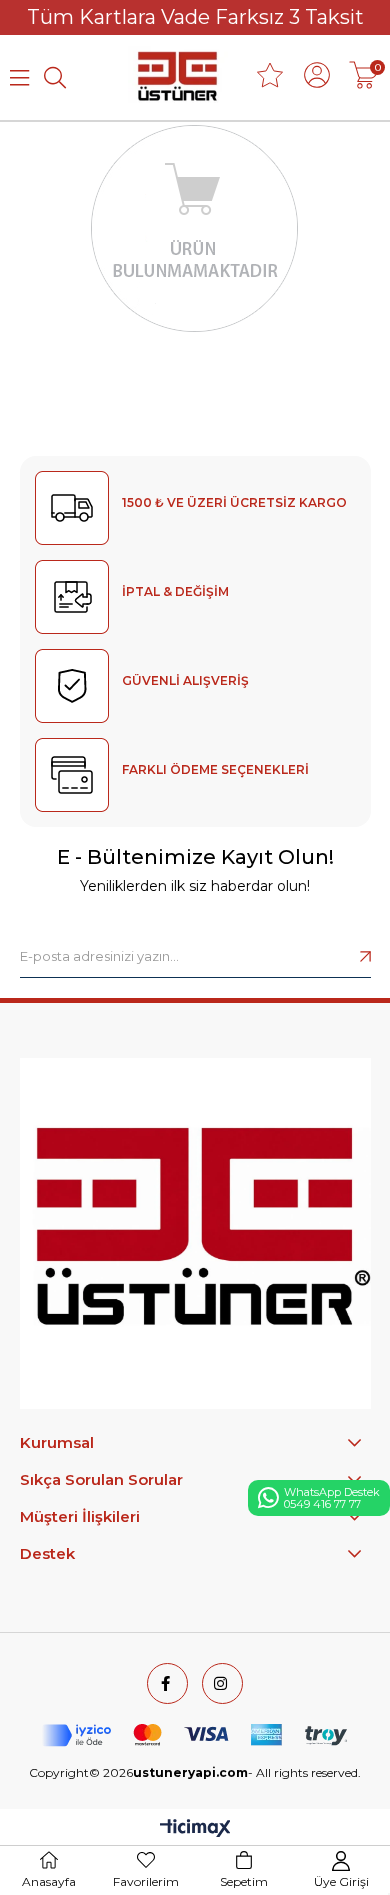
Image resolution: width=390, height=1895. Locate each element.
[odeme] (195, 1735)
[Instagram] (222, 1683)
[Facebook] (167, 1683)
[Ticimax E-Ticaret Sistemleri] (195, 1829)
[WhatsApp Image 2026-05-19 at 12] (195, 1233)
